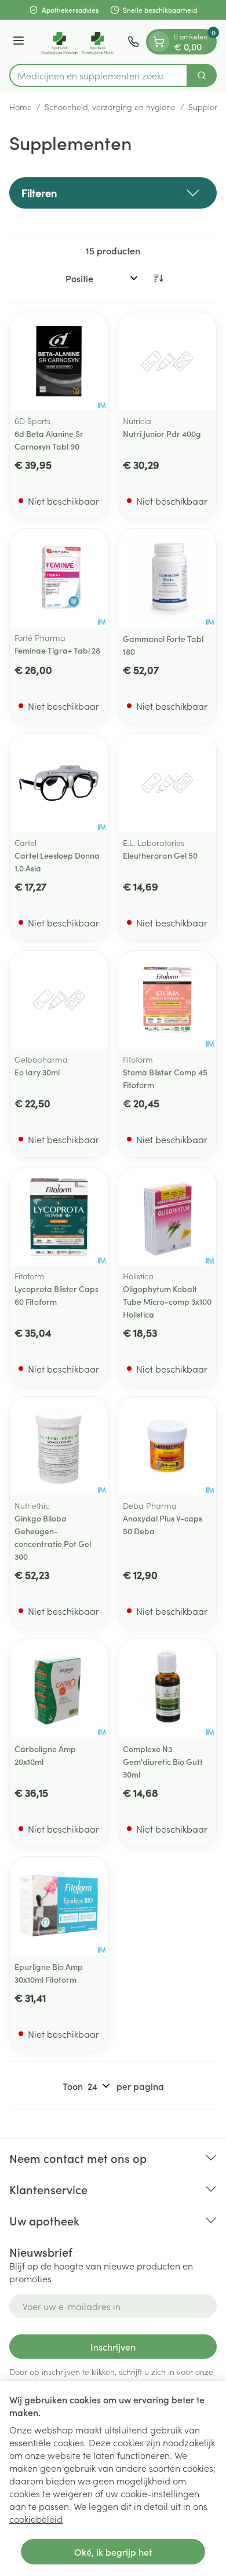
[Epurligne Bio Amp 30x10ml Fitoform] (59, 1906)
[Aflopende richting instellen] (158, 278)
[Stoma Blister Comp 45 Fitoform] (167, 1000)
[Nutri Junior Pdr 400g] (167, 361)
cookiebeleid (36, 2519)
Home (21, 107)
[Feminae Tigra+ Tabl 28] (59, 578)
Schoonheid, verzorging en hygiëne (110, 107)
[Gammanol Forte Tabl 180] (167, 578)
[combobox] (99, 75)
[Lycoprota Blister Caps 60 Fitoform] (59, 1216)
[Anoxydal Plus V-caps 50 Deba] (167, 1446)
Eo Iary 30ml (37, 1072)
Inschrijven (113, 2347)
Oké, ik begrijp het (113, 2552)
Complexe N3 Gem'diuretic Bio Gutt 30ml (163, 1761)
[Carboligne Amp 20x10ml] (59, 1688)
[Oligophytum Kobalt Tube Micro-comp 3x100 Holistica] (167, 1216)
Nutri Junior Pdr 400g (162, 433)
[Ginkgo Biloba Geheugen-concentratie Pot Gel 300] (59, 1446)
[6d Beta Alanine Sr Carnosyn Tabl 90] (59, 361)
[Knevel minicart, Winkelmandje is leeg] (159, 42)
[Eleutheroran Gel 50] (167, 783)
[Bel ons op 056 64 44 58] (133, 42)
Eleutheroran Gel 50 (160, 855)
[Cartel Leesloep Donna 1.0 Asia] (59, 783)
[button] (113, 193)
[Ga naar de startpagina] (78, 42)
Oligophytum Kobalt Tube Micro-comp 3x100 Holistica (167, 1301)
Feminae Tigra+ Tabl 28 (57, 650)
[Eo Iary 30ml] (59, 1000)
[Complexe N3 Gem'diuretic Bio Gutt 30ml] (167, 1688)
